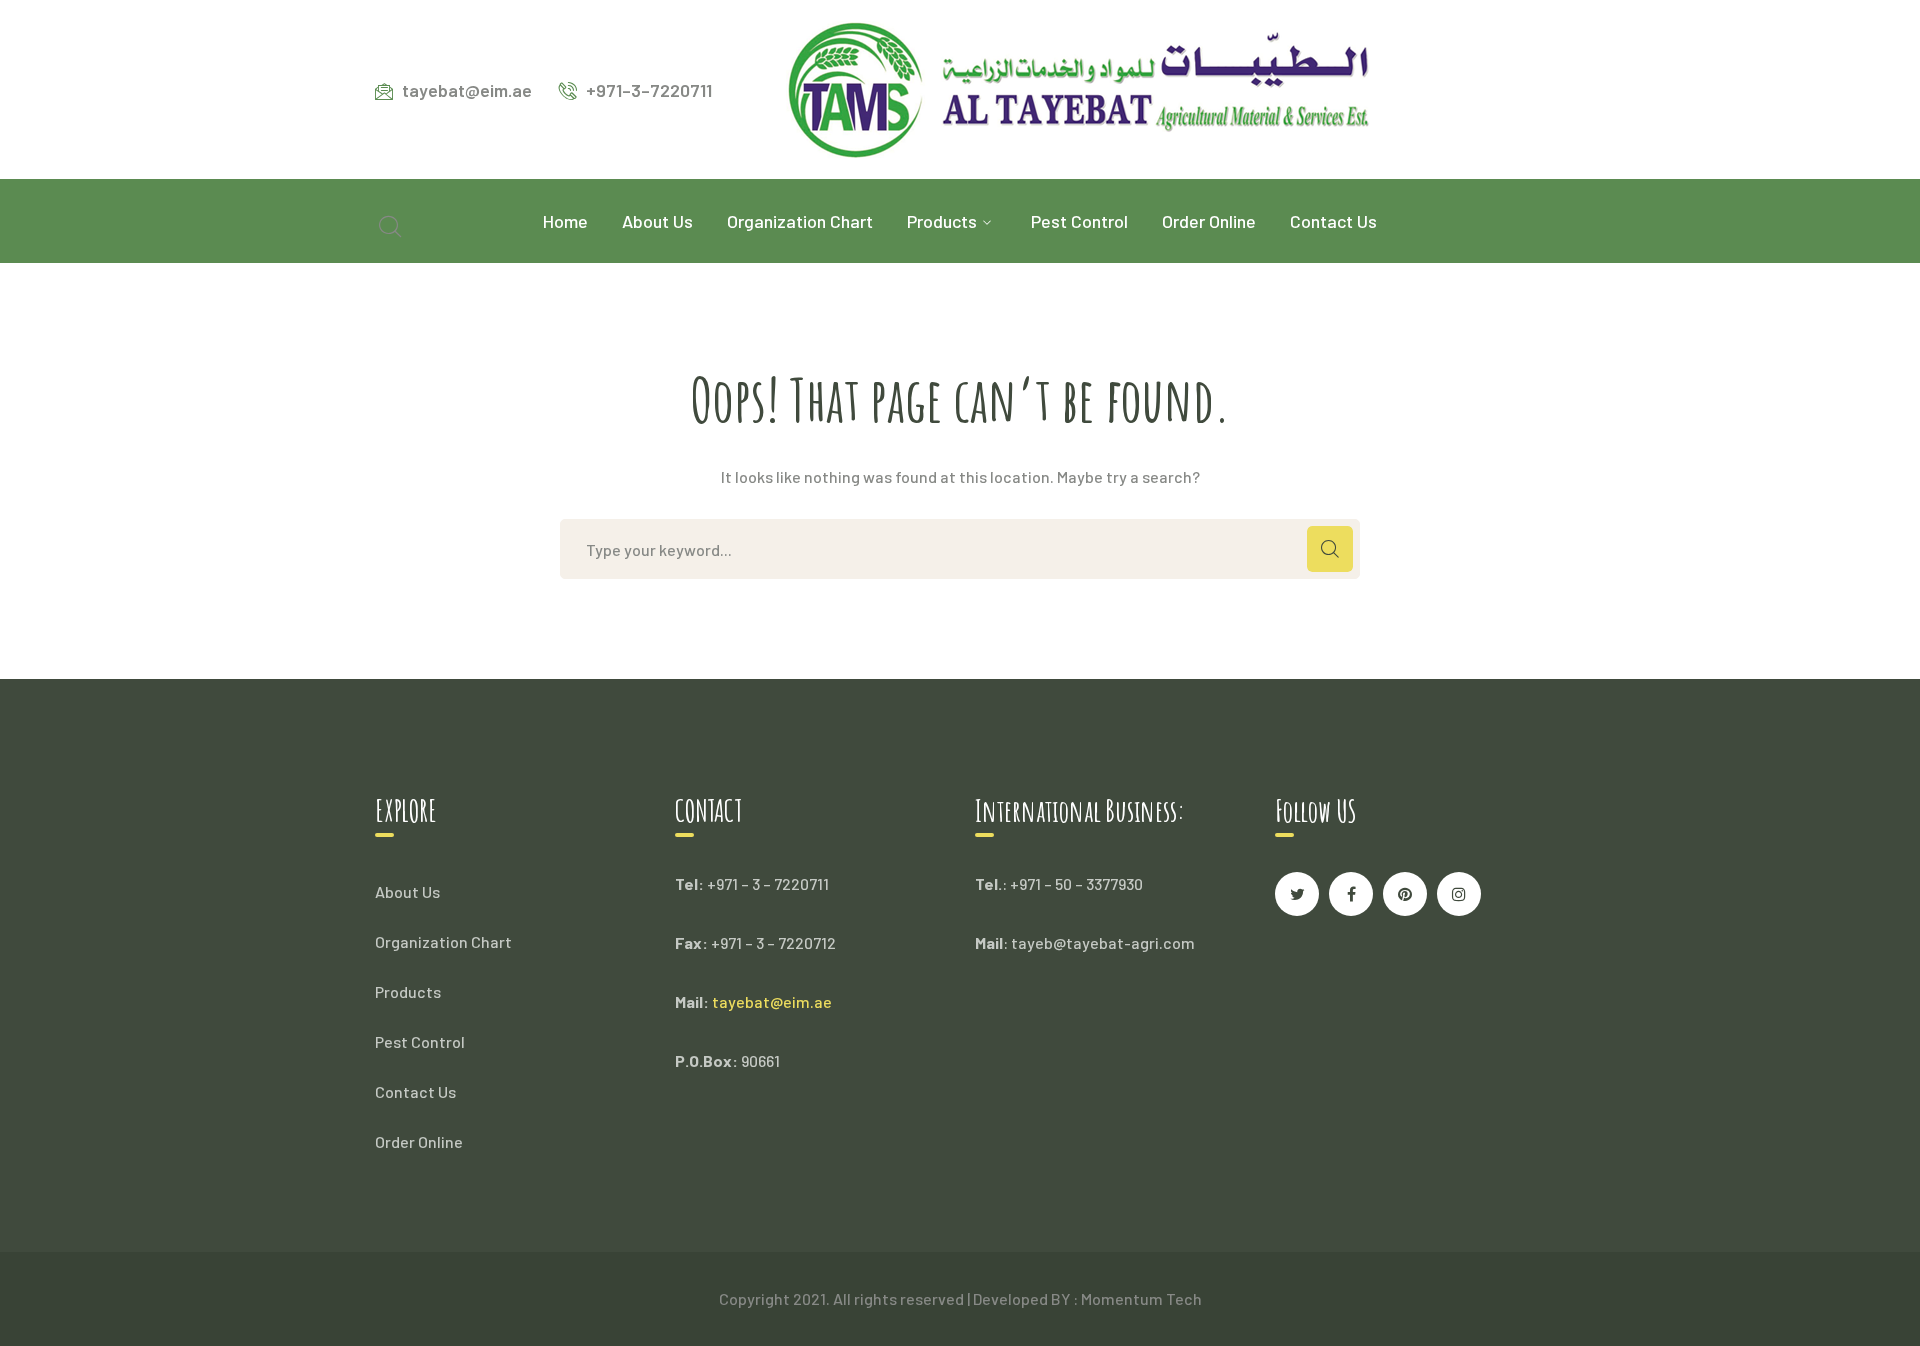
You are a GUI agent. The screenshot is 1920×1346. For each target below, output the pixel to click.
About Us (407, 891)
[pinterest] (1405, 894)
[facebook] (1351, 894)
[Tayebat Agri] (1078, 87)
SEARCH (1330, 549)
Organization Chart (443, 941)
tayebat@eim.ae (772, 1001)
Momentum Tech (1141, 1298)
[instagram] (1459, 894)
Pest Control (420, 1041)
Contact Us (415, 1091)
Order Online (419, 1141)
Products (408, 991)
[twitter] (1297, 894)
